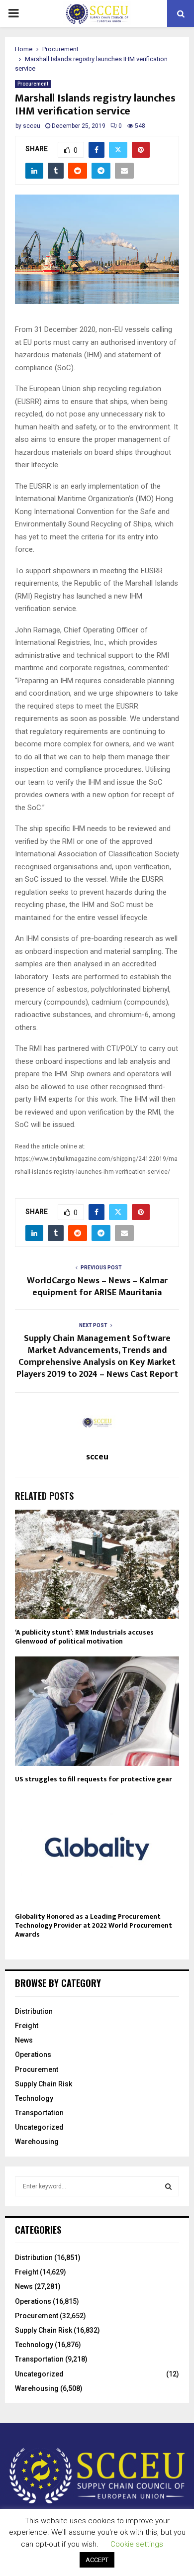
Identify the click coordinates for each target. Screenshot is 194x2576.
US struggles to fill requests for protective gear (94, 1779)
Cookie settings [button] (137, 2544)
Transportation (39, 2113)
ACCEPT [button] (97, 2560)
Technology (34, 2098)
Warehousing (37, 2142)
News (24, 2040)
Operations (33, 2055)
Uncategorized (39, 2127)
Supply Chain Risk (44, 2084)
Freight (27, 2026)
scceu (32, 126)
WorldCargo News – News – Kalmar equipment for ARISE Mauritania (97, 1287)
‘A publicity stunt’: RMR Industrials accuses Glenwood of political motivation (84, 1637)
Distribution (34, 2011)
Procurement (33, 84)
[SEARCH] (168, 2186)
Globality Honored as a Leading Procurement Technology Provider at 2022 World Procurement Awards (94, 1925)
